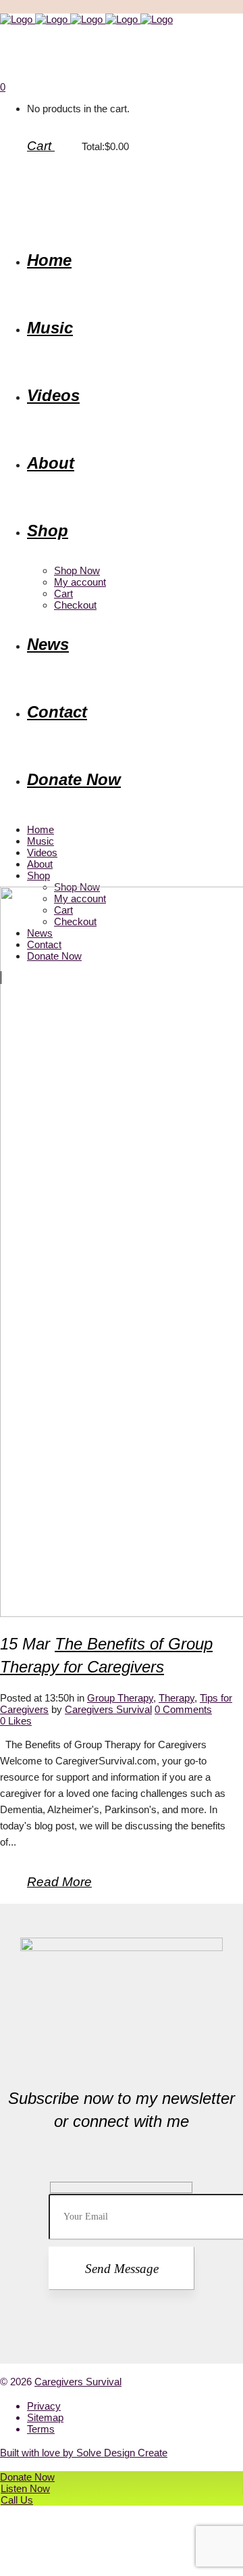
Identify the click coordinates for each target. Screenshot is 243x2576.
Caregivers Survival (108, 1709)
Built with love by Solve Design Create (84, 2453)
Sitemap (45, 2417)
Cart (41, 146)
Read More (59, 1882)
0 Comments (183, 1709)
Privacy (44, 2406)
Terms (41, 2429)
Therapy (177, 1698)
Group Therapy (120, 1698)
